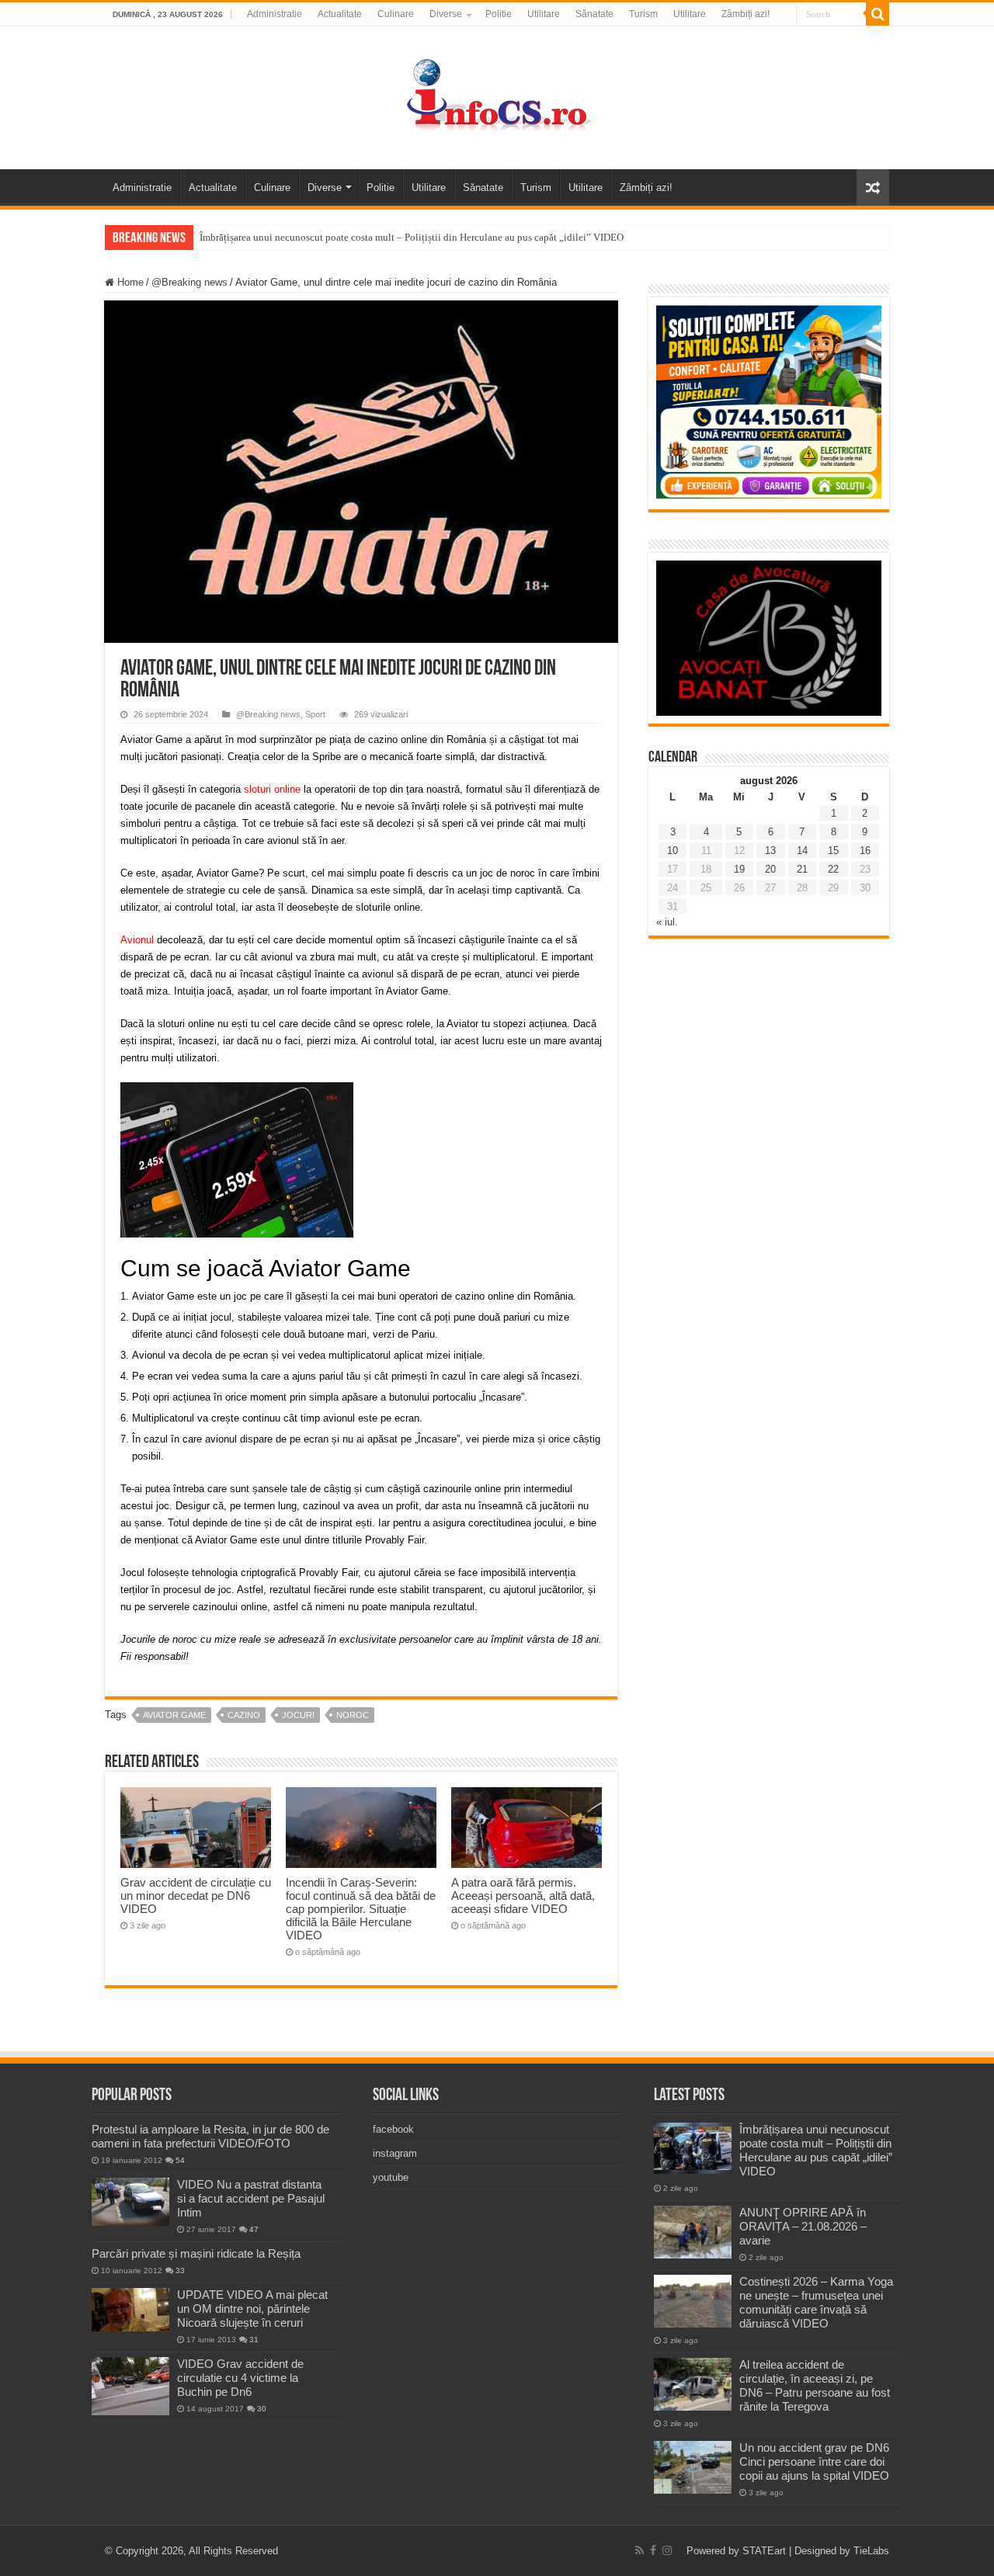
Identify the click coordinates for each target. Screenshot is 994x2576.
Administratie (275, 14)
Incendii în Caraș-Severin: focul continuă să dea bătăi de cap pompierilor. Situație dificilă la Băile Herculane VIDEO (361, 1909)
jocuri (298, 1715)
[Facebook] (653, 2550)
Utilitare (544, 14)
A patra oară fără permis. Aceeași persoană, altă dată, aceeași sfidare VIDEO (523, 1896)
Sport (315, 714)
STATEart (764, 2551)
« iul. (667, 922)
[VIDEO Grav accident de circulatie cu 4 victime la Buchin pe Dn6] (130, 2386)
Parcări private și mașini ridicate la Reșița (196, 2253)
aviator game (174, 1715)
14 (802, 851)
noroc (353, 1715)
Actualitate (340, 14)
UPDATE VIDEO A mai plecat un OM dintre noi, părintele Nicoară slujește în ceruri (252, 2309)
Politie (499, 14)
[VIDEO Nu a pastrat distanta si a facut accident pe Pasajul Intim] (130, 2202)
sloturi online (272, 789)
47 (254, 2229)
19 (739, 869)
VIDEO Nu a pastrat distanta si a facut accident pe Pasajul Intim (251, 2198)
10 (673, 851)
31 (254, 2340)
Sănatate (594, 14)
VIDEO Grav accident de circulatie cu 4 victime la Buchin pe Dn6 (240, 2378)
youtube (391, 2177)
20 (770, 869)
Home (129, 282)
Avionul (137, 940)
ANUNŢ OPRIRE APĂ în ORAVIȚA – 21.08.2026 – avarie (803, 2226)
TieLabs (871, 2551)
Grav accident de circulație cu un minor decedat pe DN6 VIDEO (196, 1896)
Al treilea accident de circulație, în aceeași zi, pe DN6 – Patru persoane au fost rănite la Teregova (815, 2385)
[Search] (878, 14)
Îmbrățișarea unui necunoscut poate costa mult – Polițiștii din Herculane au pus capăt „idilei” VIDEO (412, 237)
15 (833, 851)
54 (180, 2160)
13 (770, 851)
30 (262, 2409)
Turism (643, 14)
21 (802, 869)
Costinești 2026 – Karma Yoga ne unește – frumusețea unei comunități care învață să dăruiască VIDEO (816, 2302)
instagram (395, 2153)
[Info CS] (497, 95)
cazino (244, 1715)
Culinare (396, 14)
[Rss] (639, 2550)
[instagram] (667, 2550)
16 (865, 851)
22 (833, 869)
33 (180, 2270)
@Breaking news (189, 282)
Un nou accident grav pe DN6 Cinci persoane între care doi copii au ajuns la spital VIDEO (814, 2461)
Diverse (446, 14)
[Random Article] (873, 187)
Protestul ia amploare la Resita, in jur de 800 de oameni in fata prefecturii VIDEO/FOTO (210, 2136)
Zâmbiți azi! (745, 14)
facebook (393, 2129)
